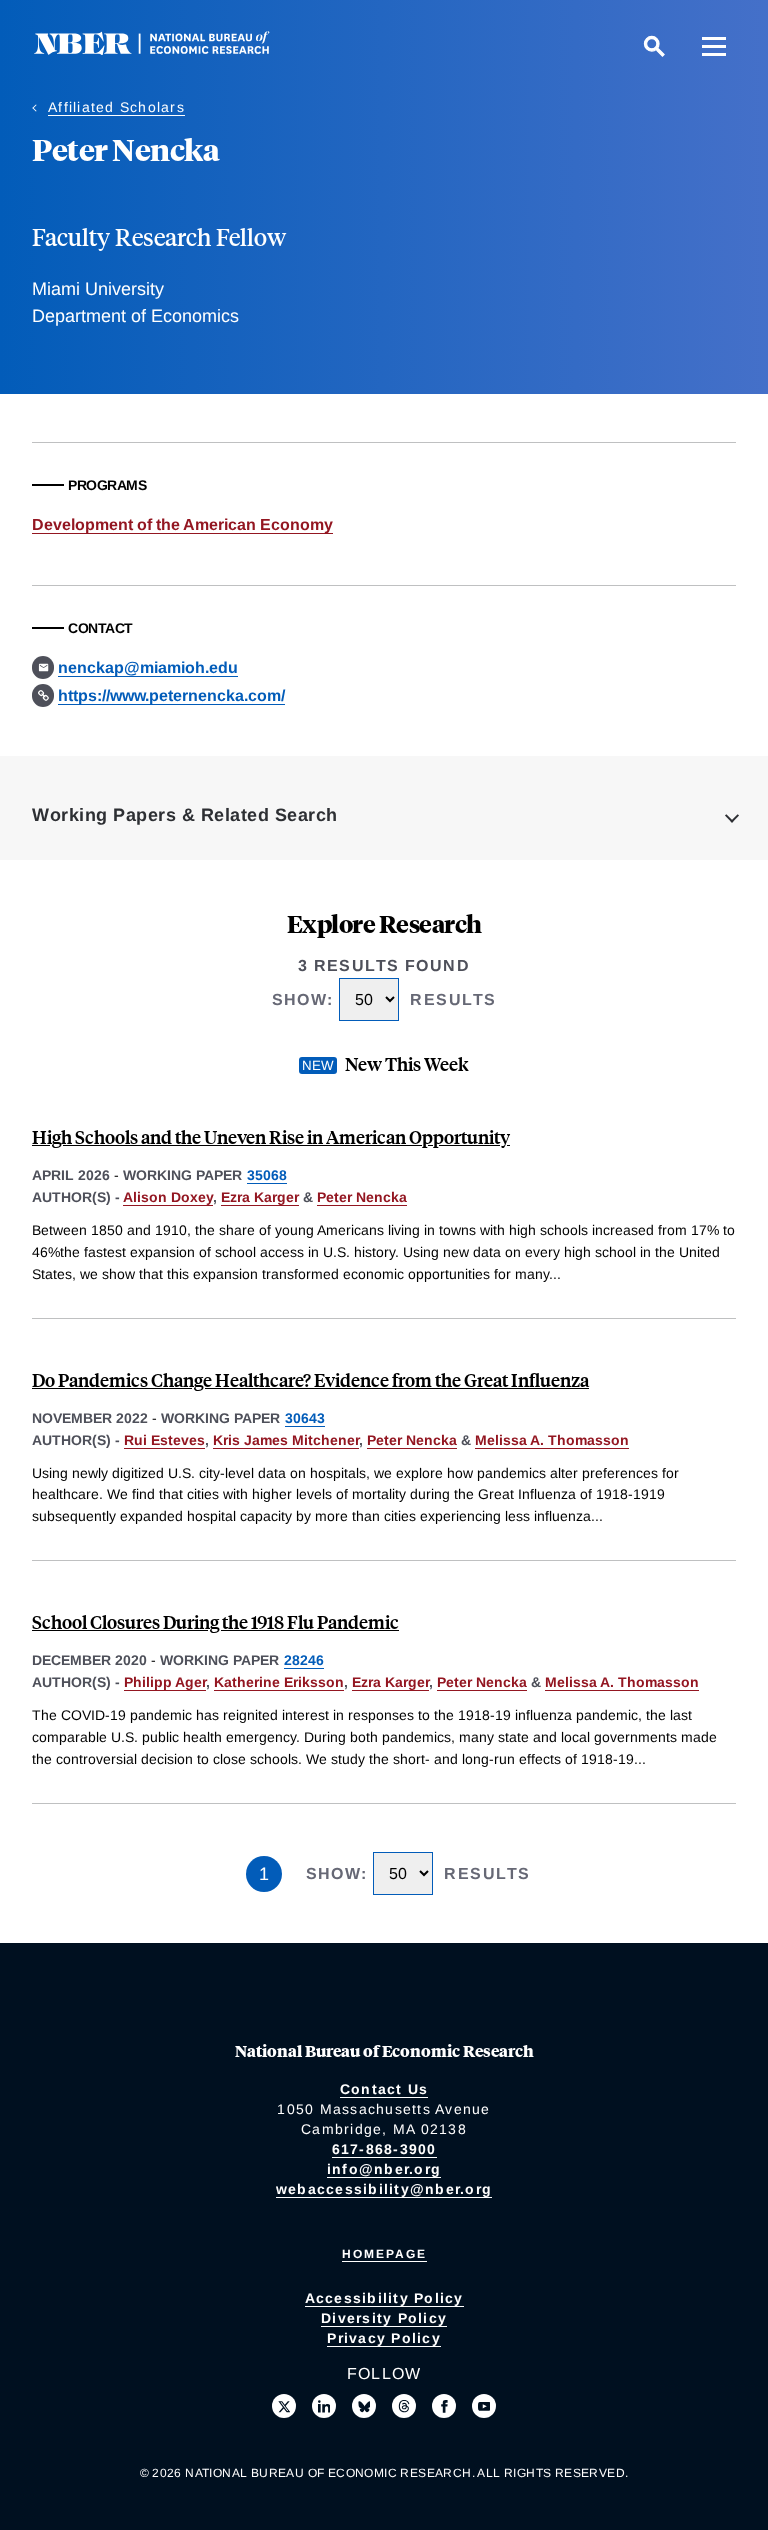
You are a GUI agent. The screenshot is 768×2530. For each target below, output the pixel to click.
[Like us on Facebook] (444, 2406)
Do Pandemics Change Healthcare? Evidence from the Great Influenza (310, 1379)
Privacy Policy (384, 2338)
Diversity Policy (384, 2318)
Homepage (384, 2254)
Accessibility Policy (384, 2298)
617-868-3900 (384, 2149)
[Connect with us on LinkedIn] (324, 2406)
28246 (304, 1660)
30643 (305, 1418)
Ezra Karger (260, 1197)
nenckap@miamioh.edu (148, 667)
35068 (267, 1175)
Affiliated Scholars (116, 107)
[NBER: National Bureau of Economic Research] (168, 49)
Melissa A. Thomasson (552, 1440)
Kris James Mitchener (286, 1440)
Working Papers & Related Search (185, 815)
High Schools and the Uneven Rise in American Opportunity (271, 1136)
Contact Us (384, 2089)
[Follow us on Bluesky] (364, 2406)
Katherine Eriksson (279, 1682)
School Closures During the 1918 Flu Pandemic (215, 1621)
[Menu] (714, 46)
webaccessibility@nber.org (384, 2189)
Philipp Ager (165, 1682)
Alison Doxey (168, 1197)
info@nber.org (384, 2169)
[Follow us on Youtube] (484, 2406)
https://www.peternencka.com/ (171, 695)
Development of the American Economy (182, 524)
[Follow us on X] (284, 2406)
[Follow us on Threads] (404, 2406)
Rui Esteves (164, 1440)
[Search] (654, 46)
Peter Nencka (362, 1197)
